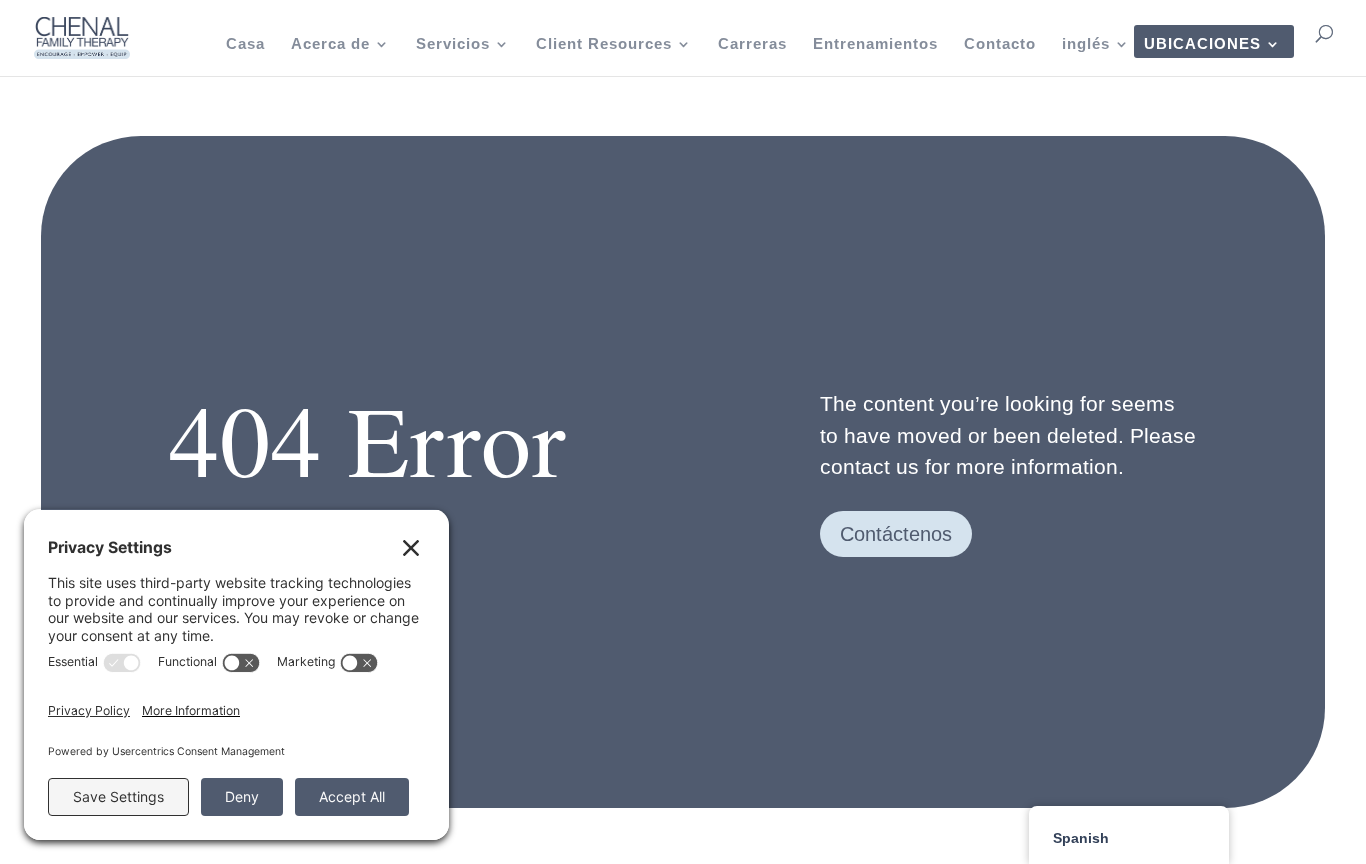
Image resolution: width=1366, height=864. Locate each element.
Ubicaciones (1202, 44)
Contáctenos (896, 534)
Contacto (1000, 44)
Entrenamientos (875, 44)
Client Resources (604, 44)
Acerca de (330, 44)
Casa (245, 44)
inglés (1086, 44)
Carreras (752, 44)
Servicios (453, 44)
